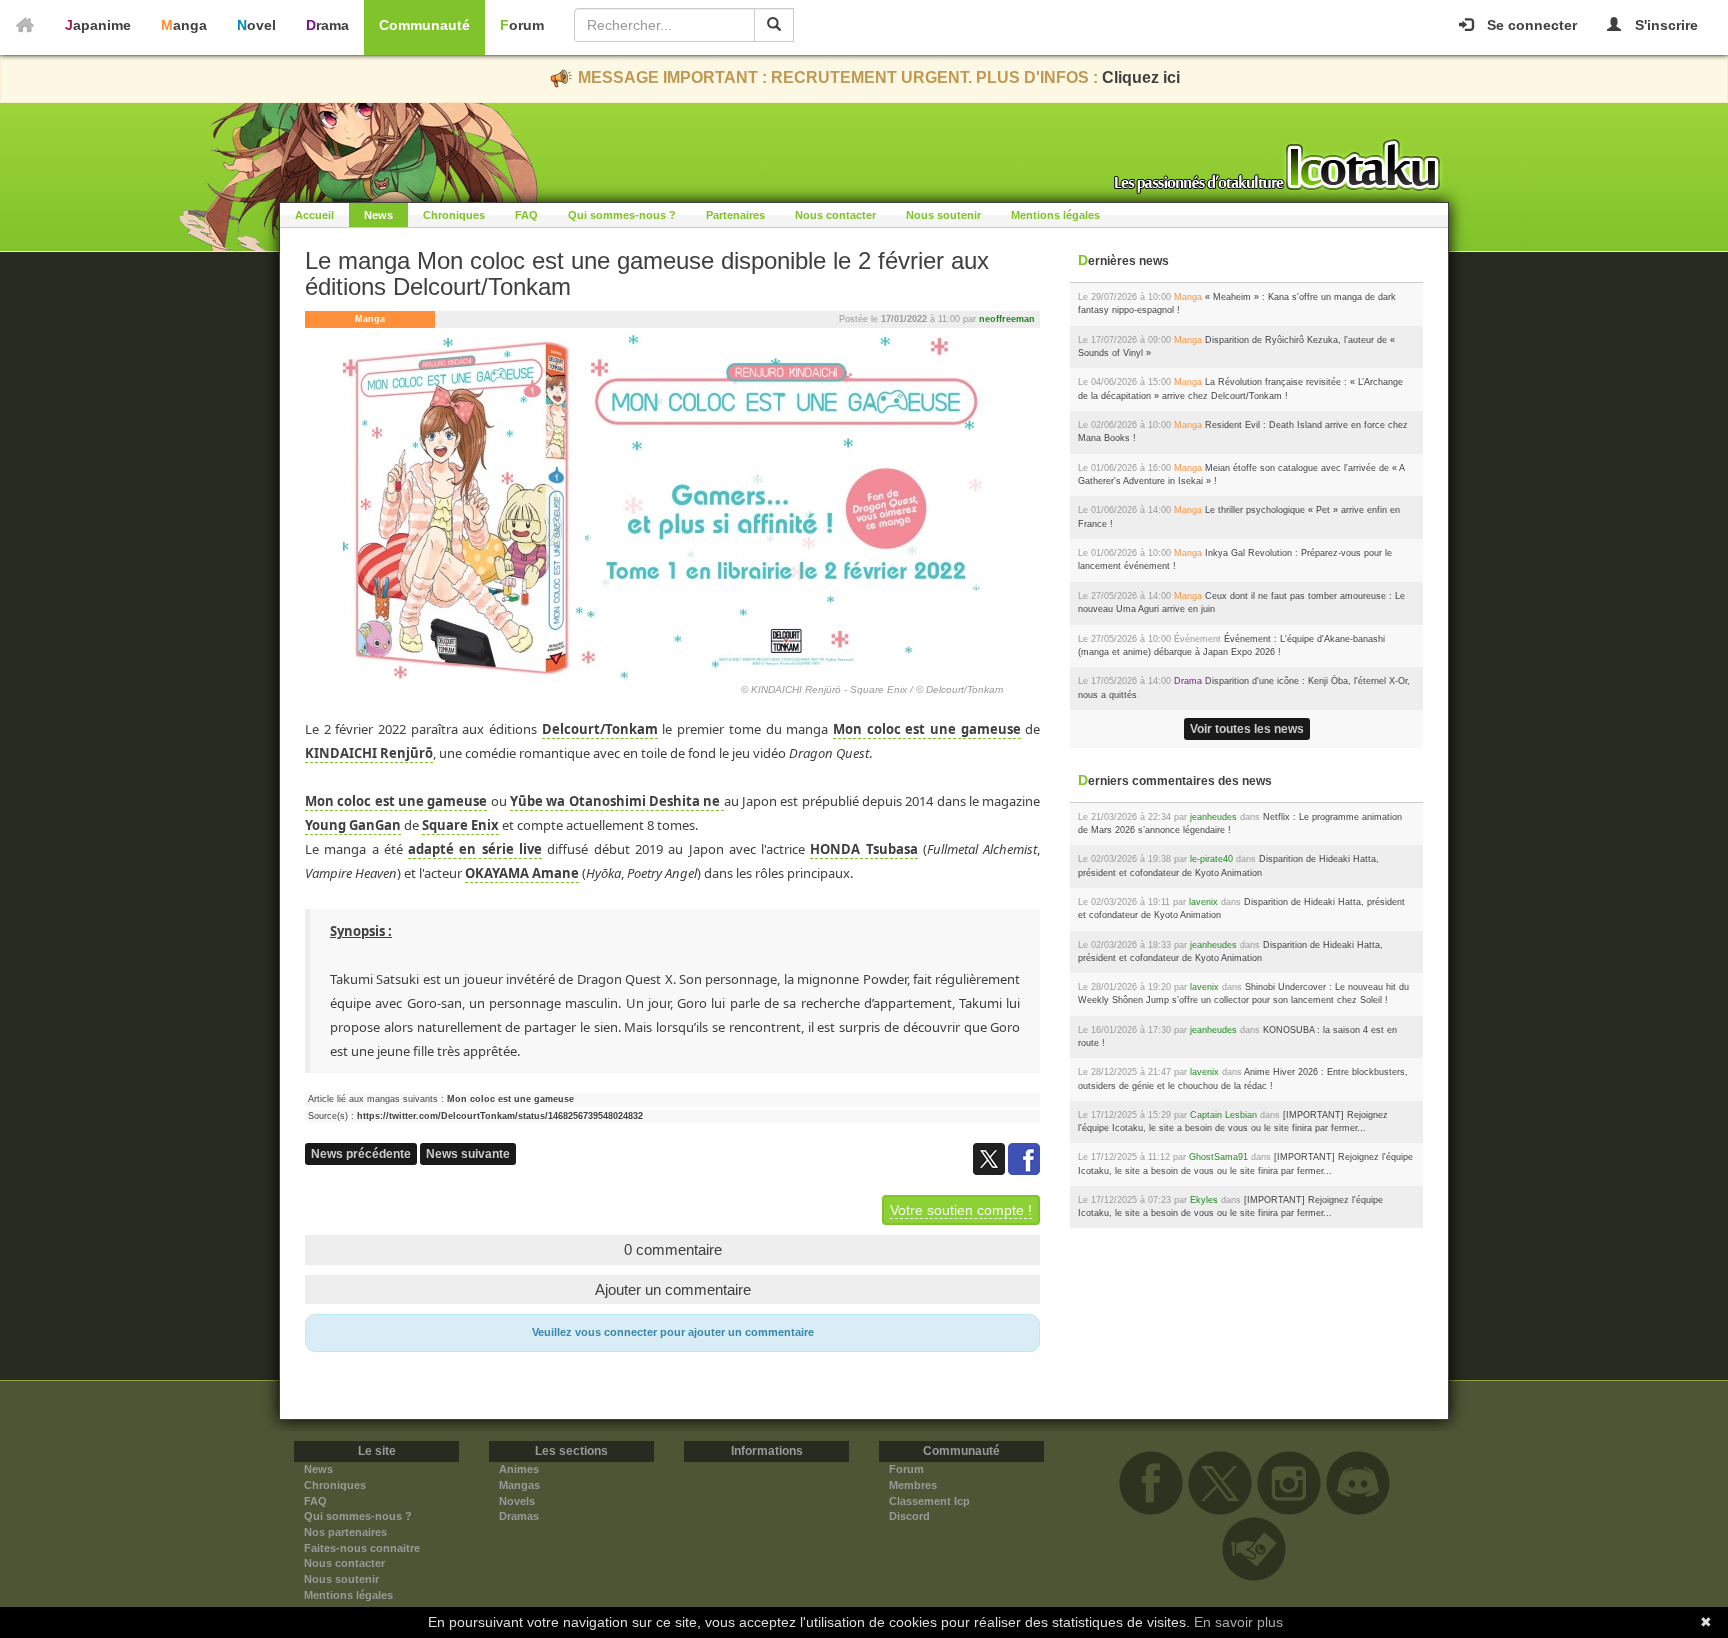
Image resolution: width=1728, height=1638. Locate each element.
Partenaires (735, 215)
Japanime (98, 25)
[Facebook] (1024, 1158)
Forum (522, 25)
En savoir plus (1238, 1622)
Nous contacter (835, 215)
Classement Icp (929, 1501)
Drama (327, 25)
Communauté (424, 25)
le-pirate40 (1211, 859)
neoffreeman (1007, 319)
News (378, 215)
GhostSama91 (1218, 1157)
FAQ (526, 215)
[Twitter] (990, 1158)
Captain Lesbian (1223, 1115)
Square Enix (460, 825)
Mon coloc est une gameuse (927, 729)
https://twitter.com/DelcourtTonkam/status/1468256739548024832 (500, 1116)
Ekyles (1204, 1200)
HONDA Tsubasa (863, 849)
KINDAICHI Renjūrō (369, 753)
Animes (519, 1469)
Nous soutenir (943, 215)
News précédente (361, 1154)
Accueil (314, 215)
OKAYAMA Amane (522, 873)
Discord (909, 1516)
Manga (184, 25)
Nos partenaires (345, 1532)
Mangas (519, 1485)
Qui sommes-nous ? (622, 215)
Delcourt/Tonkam (600, 729)
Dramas (519, 1516)
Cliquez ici (1141, 77)
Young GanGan (353, 825)
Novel (256, 25)
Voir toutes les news (1247, 729)
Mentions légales (1055, 215)
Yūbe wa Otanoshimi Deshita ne (617, 801)
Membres (913, 1485)
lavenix (1203, 902)
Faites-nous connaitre (362, 1548)
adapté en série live (475, 849)
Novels (517, 1501)
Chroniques (454, 215)
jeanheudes (1213, 817)
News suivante (468, 1154)
